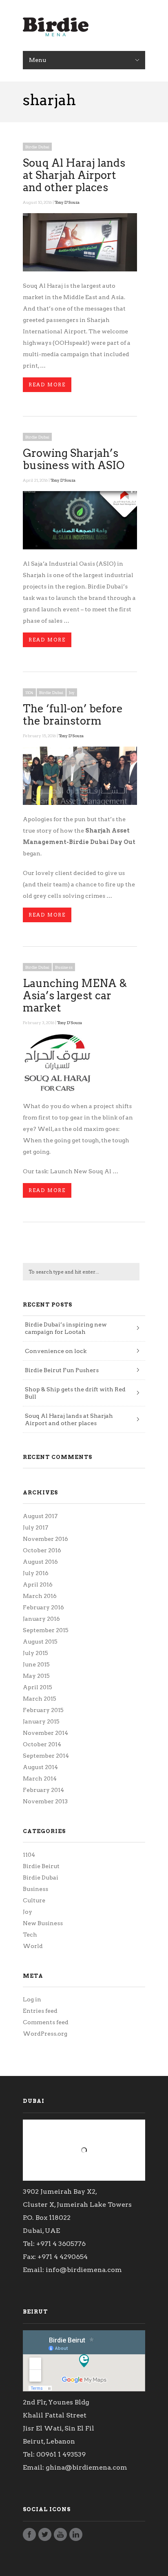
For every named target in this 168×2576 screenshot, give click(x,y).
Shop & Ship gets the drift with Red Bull (75, 1393)
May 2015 (36, 1676)
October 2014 (42, 1744)
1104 (29, 692)
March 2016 (40, 1596)
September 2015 (46, 1630)
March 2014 (40, 1778)
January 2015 (41, 1721)
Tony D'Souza (67, 202)
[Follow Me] (45, 2537)
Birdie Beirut (41, 1866)
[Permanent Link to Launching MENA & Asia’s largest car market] (80, 1090)
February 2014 (43, 1790)
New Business (43, 1923)
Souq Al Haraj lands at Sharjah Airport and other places (74, 175)
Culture (34, 1900)
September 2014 (46, 1756)
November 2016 (45, 1539)
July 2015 (35, 1653)
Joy (72, 692)
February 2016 (43, 1607)
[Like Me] (29, 2537)
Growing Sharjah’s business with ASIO (74, 459)
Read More (47, 385)
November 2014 (45, 1733)
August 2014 (40, 1767)
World (33, 1946)
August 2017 (40, 1516)
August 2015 (40, 1642)
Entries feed (40, 2011)
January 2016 (41, 1619)
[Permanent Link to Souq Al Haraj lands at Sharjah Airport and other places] (80, 269)
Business (64, 967)
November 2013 (45, 1801)
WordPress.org (45, 2034)
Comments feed (46, 2022)
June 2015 (36, 1664)
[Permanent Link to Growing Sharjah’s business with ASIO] (80, 547)
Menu (38, 60)
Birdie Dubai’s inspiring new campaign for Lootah (66, 1328)
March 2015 (40, 1699)
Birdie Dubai (37, 147)
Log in (32, 1999)
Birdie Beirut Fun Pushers (62, 1370)
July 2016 (36, 1573)
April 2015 (38, 1687)
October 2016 (42, 1550)
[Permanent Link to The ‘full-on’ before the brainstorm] (80, 803)
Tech (30, 1935)
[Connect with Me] (76, 2537)
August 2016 (40, 1562)
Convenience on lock (56, 1351)
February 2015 (43, 1710)
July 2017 (35, 1527)
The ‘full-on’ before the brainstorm (73, 715)
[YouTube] (60, 2537)
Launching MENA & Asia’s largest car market (75, 995)
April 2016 (38, 1584)
